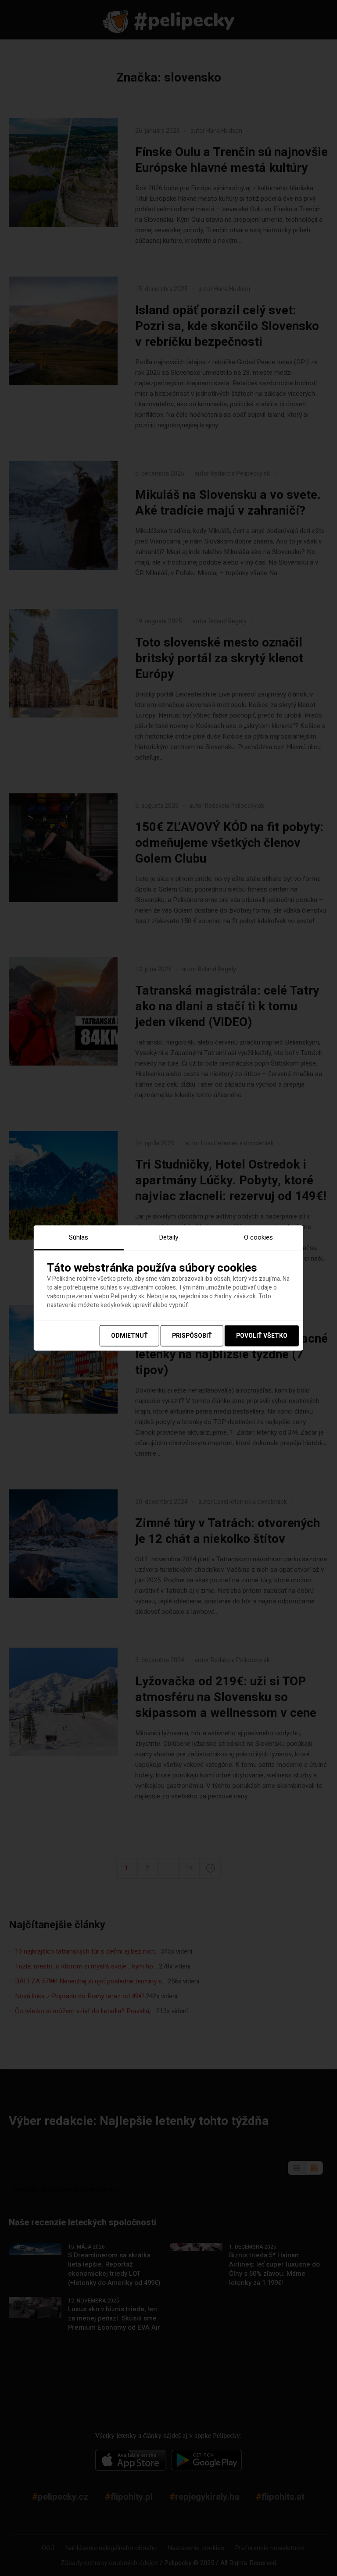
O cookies (258, 1237)
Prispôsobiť (192, 1336)
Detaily (168, 1237)
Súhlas (79, 1237)
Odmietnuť (129, 1336)
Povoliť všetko (262, 1336)
